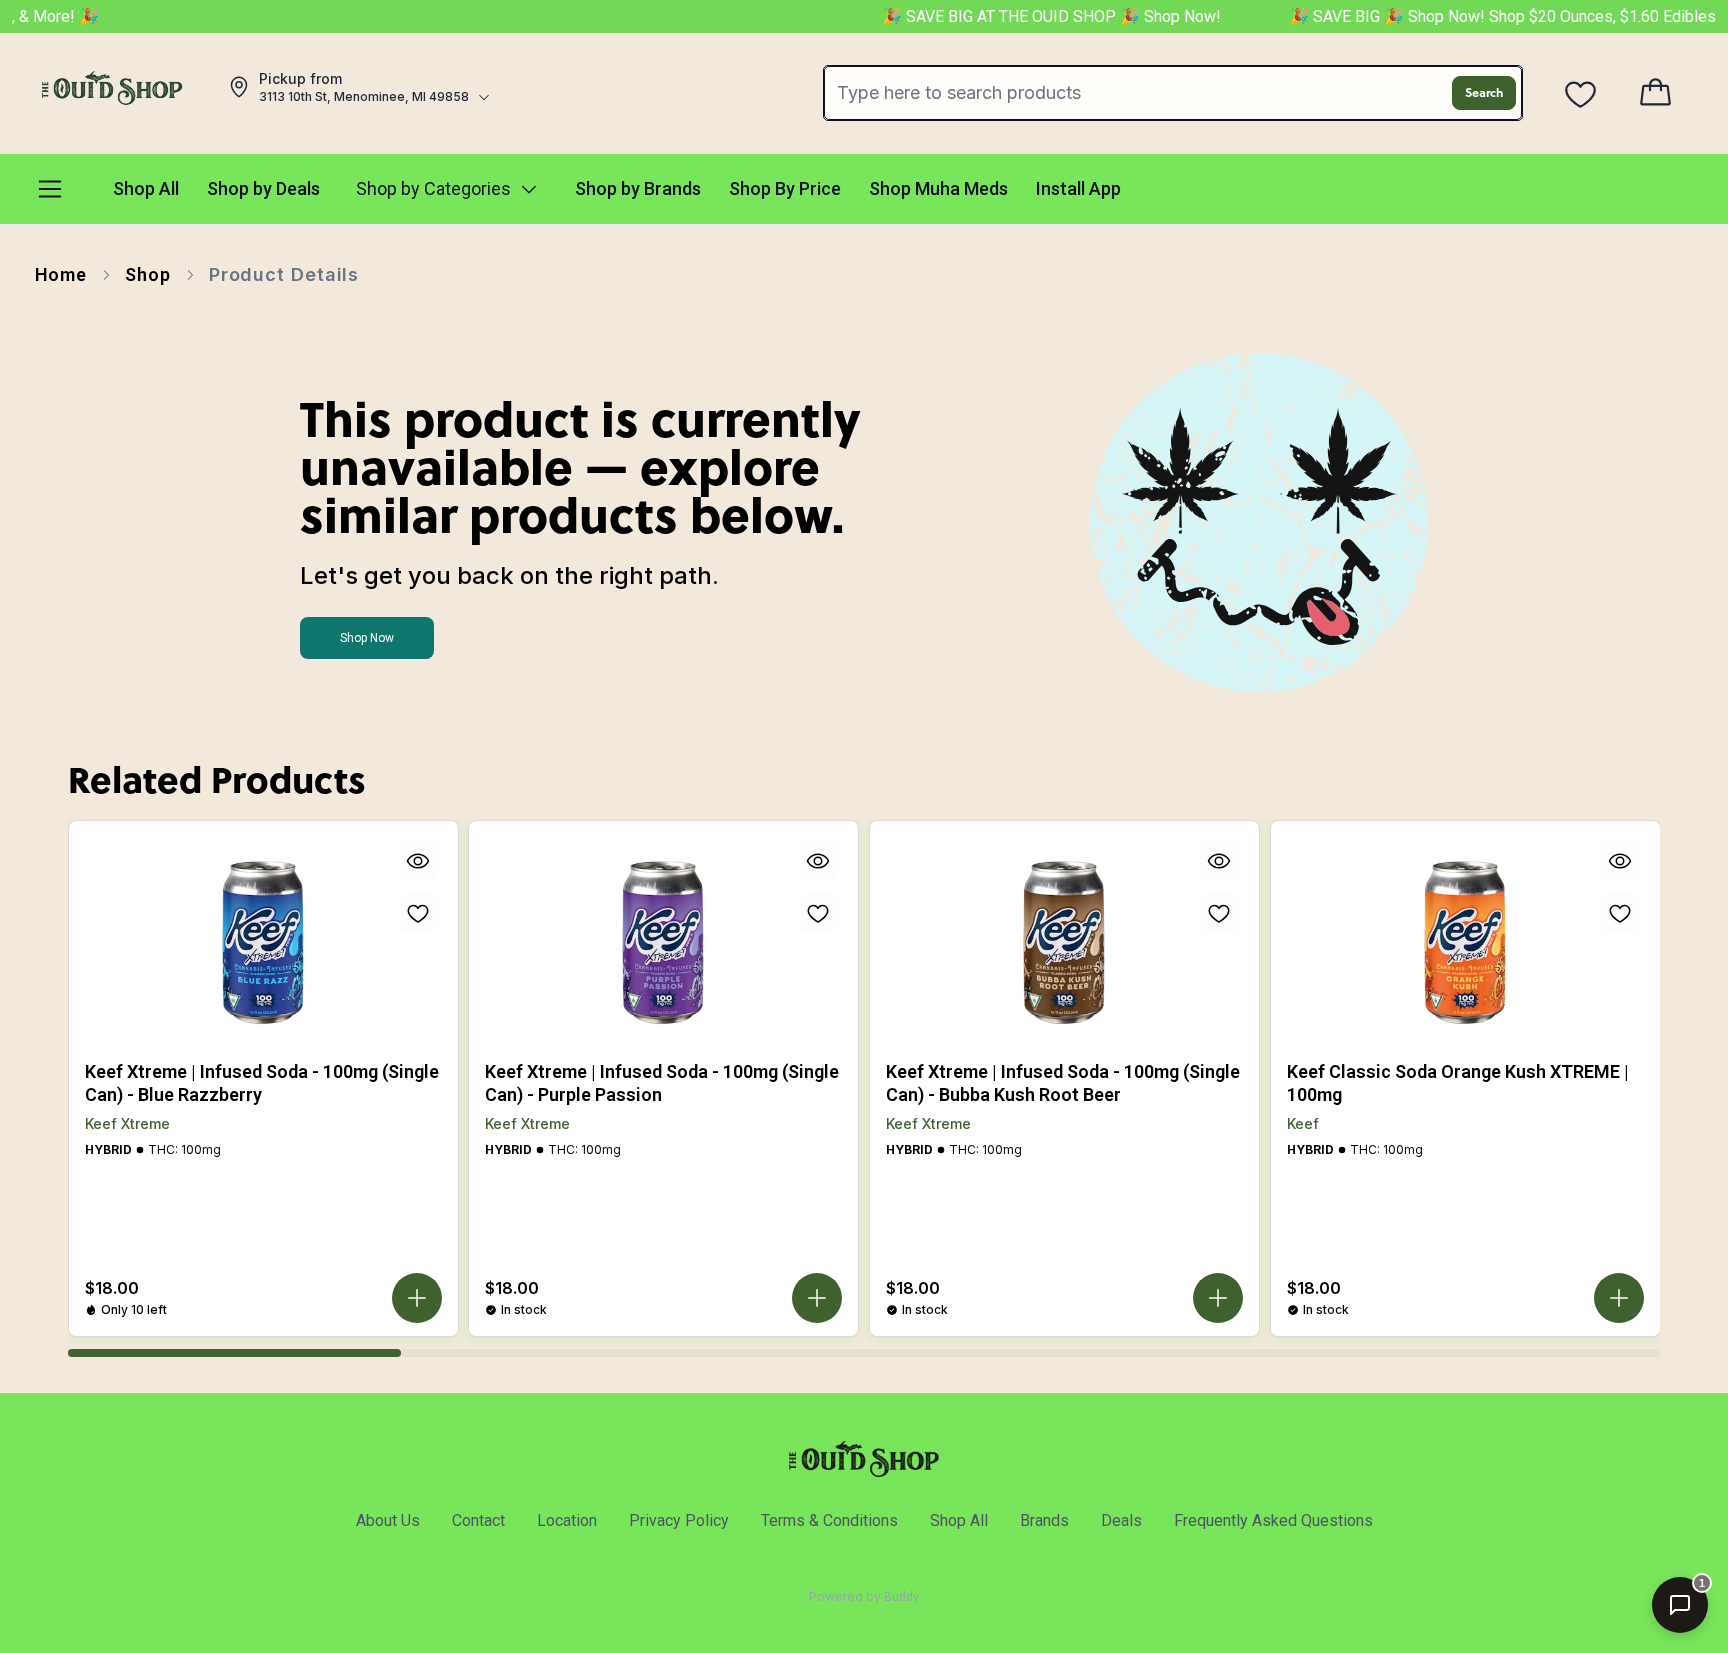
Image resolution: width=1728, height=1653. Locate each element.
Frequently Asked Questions (1273, 1520)
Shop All (959, 1520)
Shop (148, 274)
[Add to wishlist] (417, 913)
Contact (478, 1520)
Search (1484, 92)
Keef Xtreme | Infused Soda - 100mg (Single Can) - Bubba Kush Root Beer (1063, 1083)
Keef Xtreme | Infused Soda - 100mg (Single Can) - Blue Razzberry (262, 1083)
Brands (1044, 1520)
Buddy (901, 1597)
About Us (388, 1520)
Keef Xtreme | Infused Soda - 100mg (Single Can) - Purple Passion (662, 1083)
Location (567, 1520)
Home (61, 274)
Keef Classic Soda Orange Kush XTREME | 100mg (1458, 1083)
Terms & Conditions (829, 1520)
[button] (416, 1298)
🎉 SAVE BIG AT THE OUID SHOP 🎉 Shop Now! (1028, 16)
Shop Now (367, 638)
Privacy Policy (679, 1520)
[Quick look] (417, 861)
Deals (1121, 1520)
